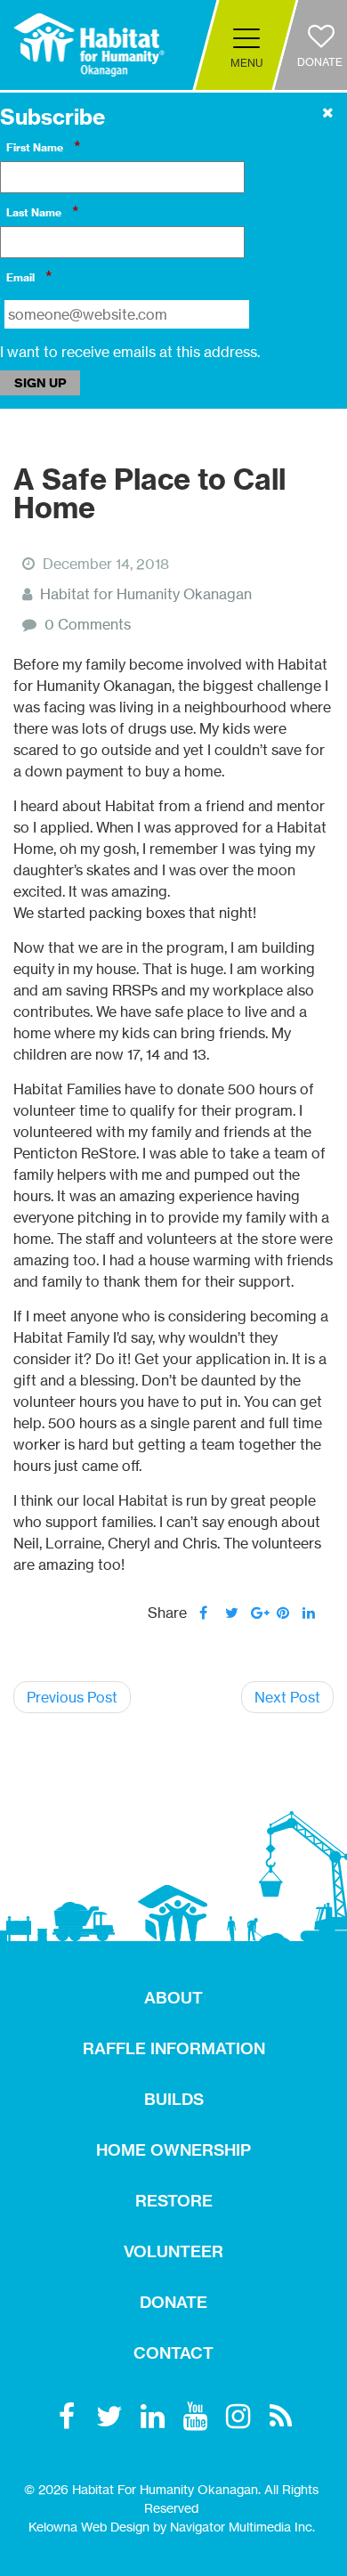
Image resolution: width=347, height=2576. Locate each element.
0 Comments (88, 624)
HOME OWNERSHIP (173, 2150)
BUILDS (174, 2099)
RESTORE (174, 2201)
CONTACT (173, 2353)
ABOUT (173, 1998)
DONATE (173, 2302)
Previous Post (72, 1697)
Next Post (287, 1697)
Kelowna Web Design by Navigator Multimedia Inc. (172, 2527)
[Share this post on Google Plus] (258, 1613)
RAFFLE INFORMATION (174, 2048)
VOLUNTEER (173, 2251)
